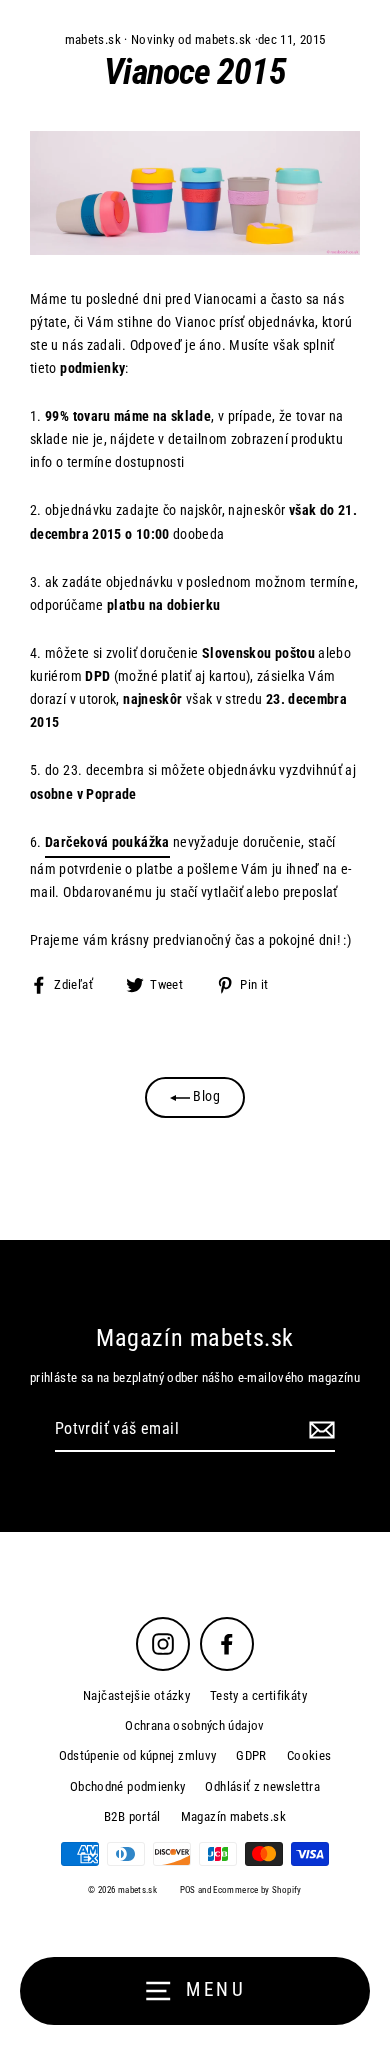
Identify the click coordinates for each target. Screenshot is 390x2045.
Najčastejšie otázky (136, 1695)
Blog (205, 1096)
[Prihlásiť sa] (319, 1430)
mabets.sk (93, 39)
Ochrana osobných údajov (194, 1725)
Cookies (309, 1755)
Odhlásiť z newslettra (262, 1786)
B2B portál (132, 1816)
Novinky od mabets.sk (191, 39)
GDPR (251, 1755)
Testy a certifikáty (258, 1695)
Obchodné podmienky (128, 1786)
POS (188, 1890)
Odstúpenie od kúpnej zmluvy (138, 1755)
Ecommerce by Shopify (257, 1890)
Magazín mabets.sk (233, 1816)
